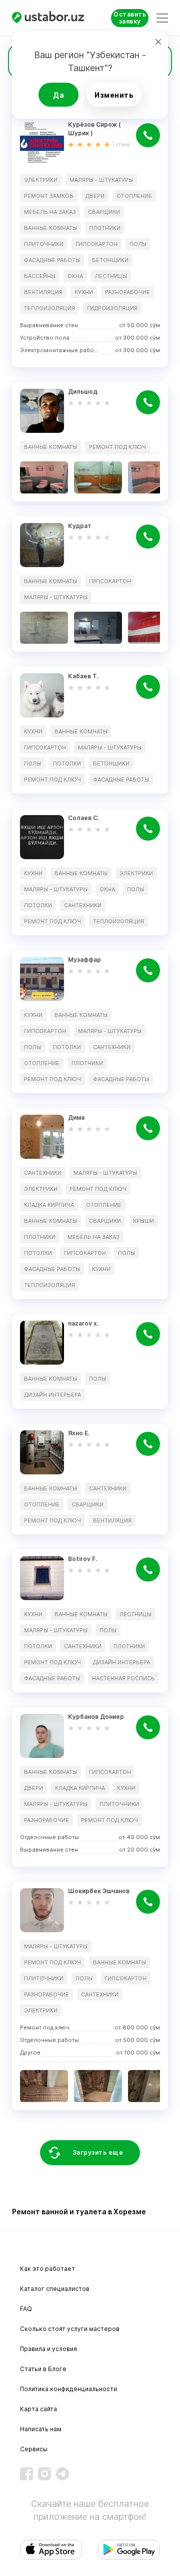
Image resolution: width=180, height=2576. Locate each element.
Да (58, 95)
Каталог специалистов (55, 2289)
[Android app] (129, 2550)
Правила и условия (48, 2349)
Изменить (114, 95)
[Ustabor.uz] (49, 18)
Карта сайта (38, 2409)
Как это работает (47, 2269)
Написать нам (41, 2429)
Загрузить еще (98, 2152)
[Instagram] (44, 2474)
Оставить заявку (130, 18)
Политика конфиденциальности (68, 2389)
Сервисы (34, 2449)
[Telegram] (62, 2474)
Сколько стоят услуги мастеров (70, 2329)
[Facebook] (26, 2474)
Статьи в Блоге (43, 2369)
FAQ (26, 2309)
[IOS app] (51, 2550)
